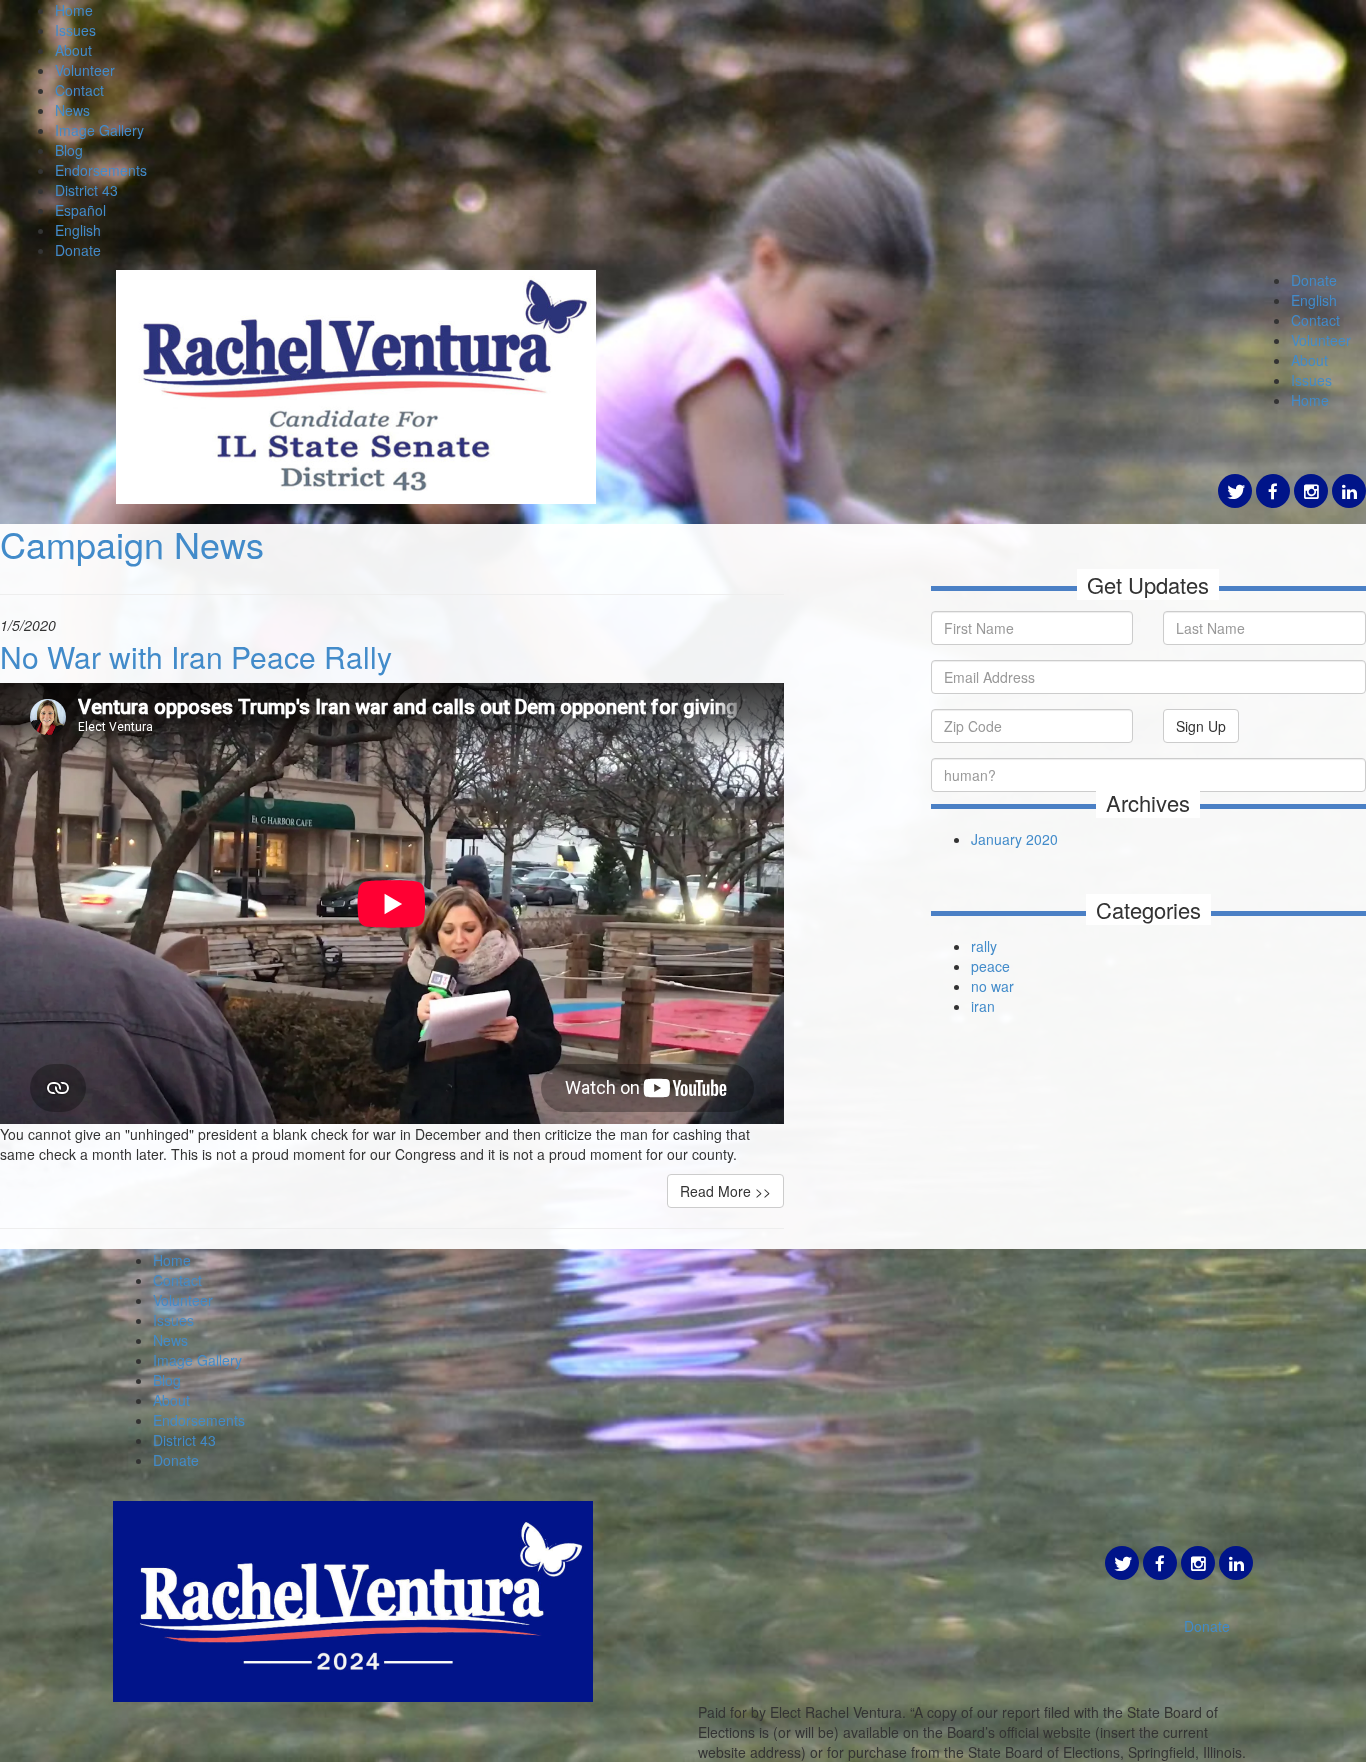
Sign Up (1201, 726)
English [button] (1314, 300)
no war (992, 986)
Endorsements (101, 170)
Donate (78, 250)
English (78, 230)
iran (983, 1006)
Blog (69, 150)
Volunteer (85, 70)
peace (990, 966)
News (72, 110)
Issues (75, 30)
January (998, 839)
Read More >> (725, 1191)
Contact (79, 90)
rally (984, 946)
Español (80, 210)
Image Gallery (99, 130)
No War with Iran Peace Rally (196, 656)
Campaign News (132, 543)
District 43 (86, 190)
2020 (1042, 839)
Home (74, 10)
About (73, 50)
